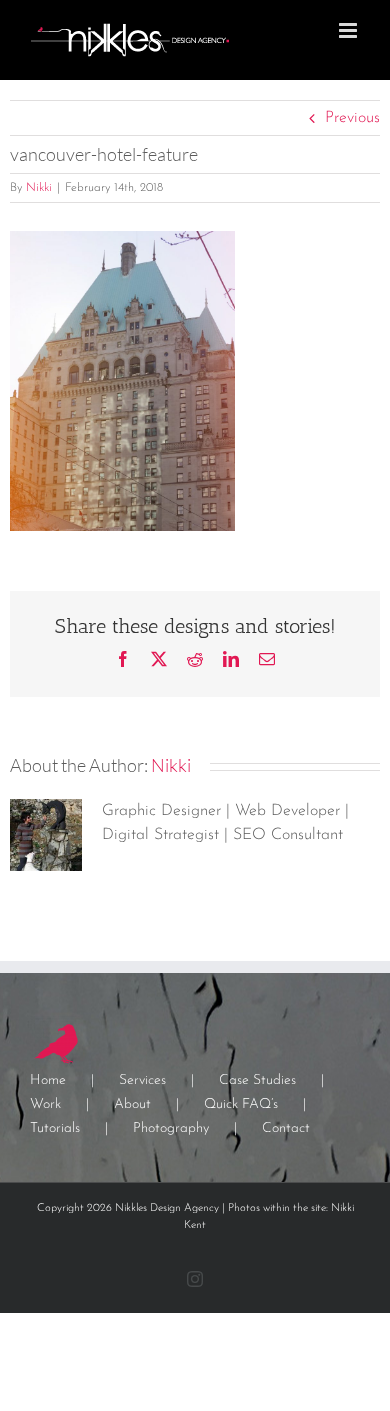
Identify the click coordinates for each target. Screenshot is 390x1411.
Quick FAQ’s (241, 1104)
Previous (352, 118)
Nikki (39, 188)
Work (45, 1104)
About (132, 1104)
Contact (286, 1128)
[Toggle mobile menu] (349, 30)
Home (48, 1080)
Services (142, 1080)
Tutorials (55, 1128)
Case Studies (257, 1080)
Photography (171, 1128)
